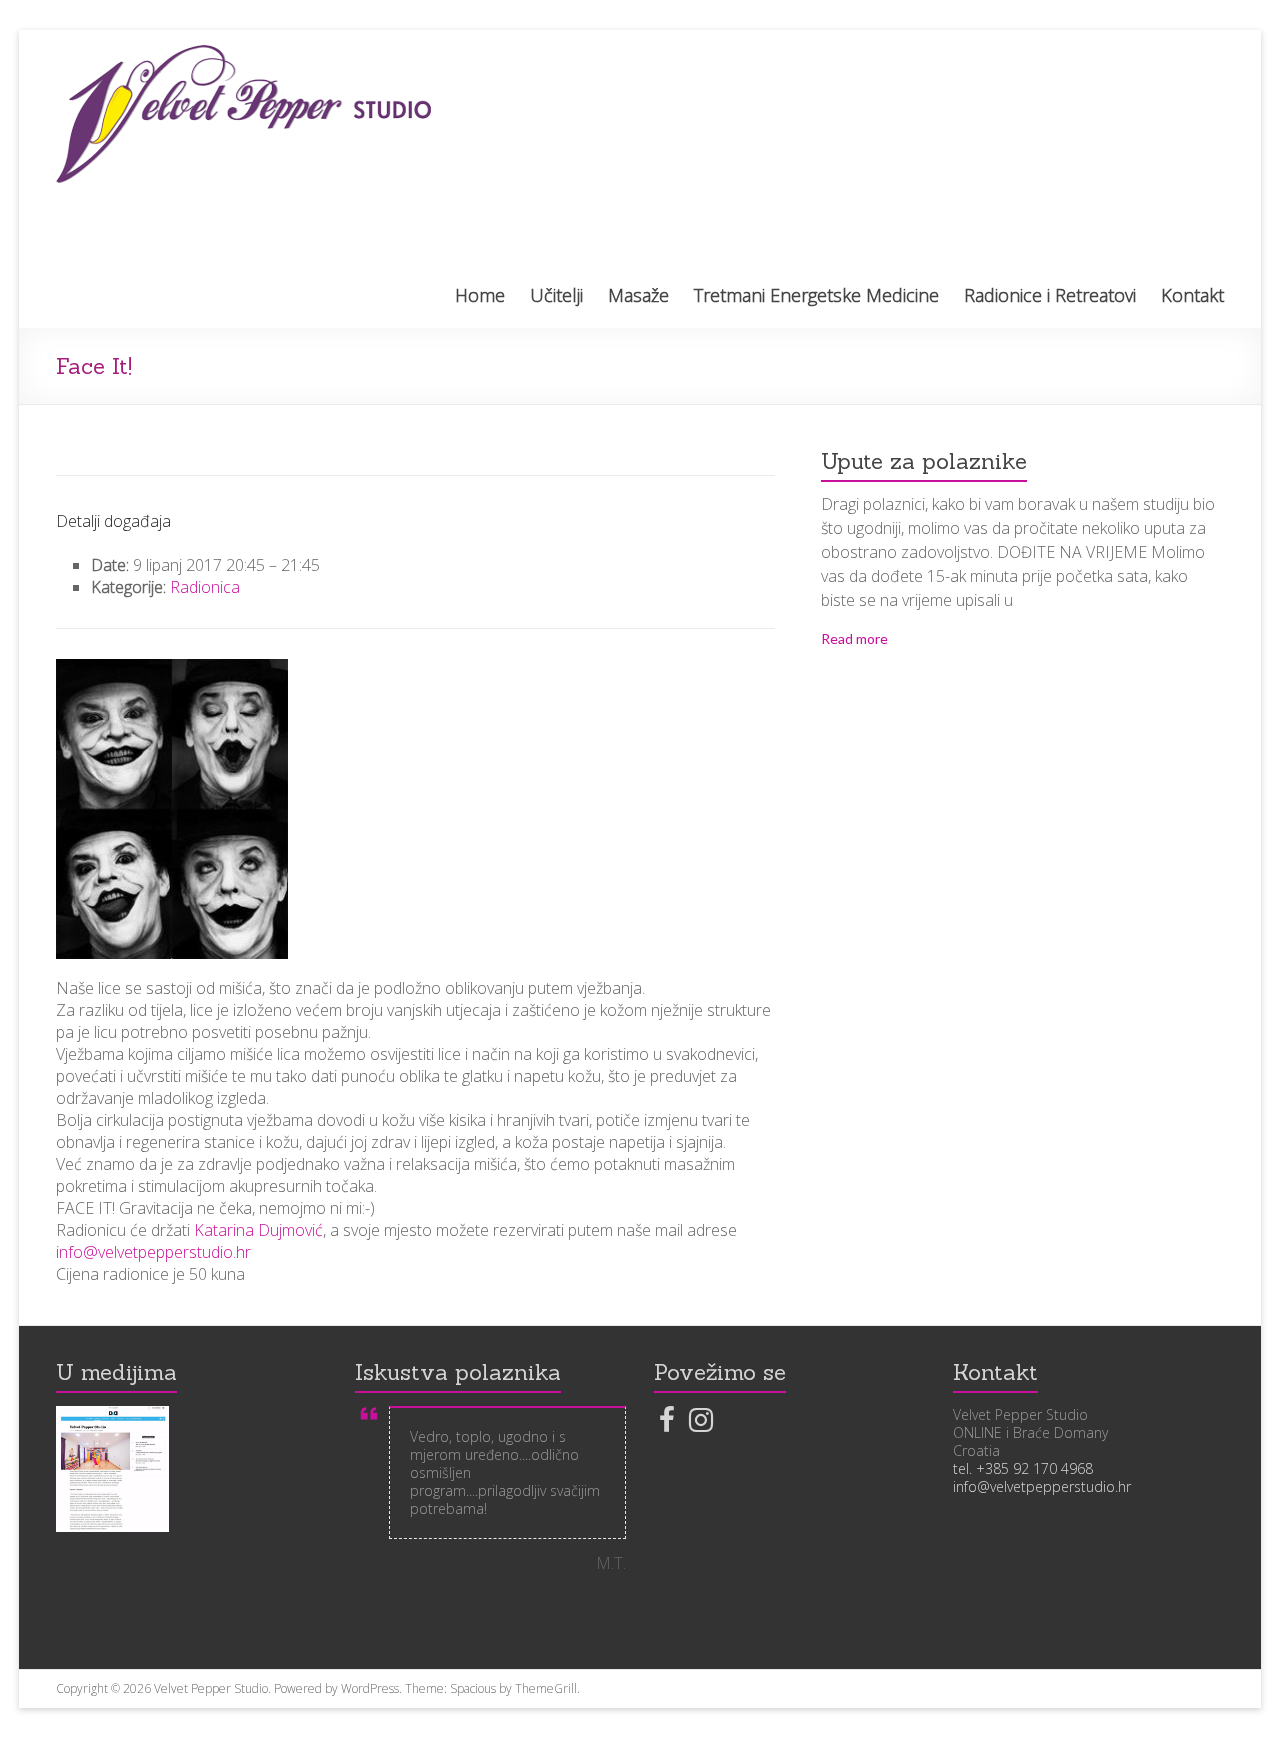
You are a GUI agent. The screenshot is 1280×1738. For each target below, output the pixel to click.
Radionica (205, 587)
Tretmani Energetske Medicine (816, 295)
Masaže (638, 295)
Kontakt (1192, 295)
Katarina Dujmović (258, 1230)
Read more (854, 638)
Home (480, 295)
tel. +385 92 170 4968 (1023, 1468)
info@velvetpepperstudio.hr (153, 1252)
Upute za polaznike (924, 461)
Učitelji (556, 295)
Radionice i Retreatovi (1050, 295)
